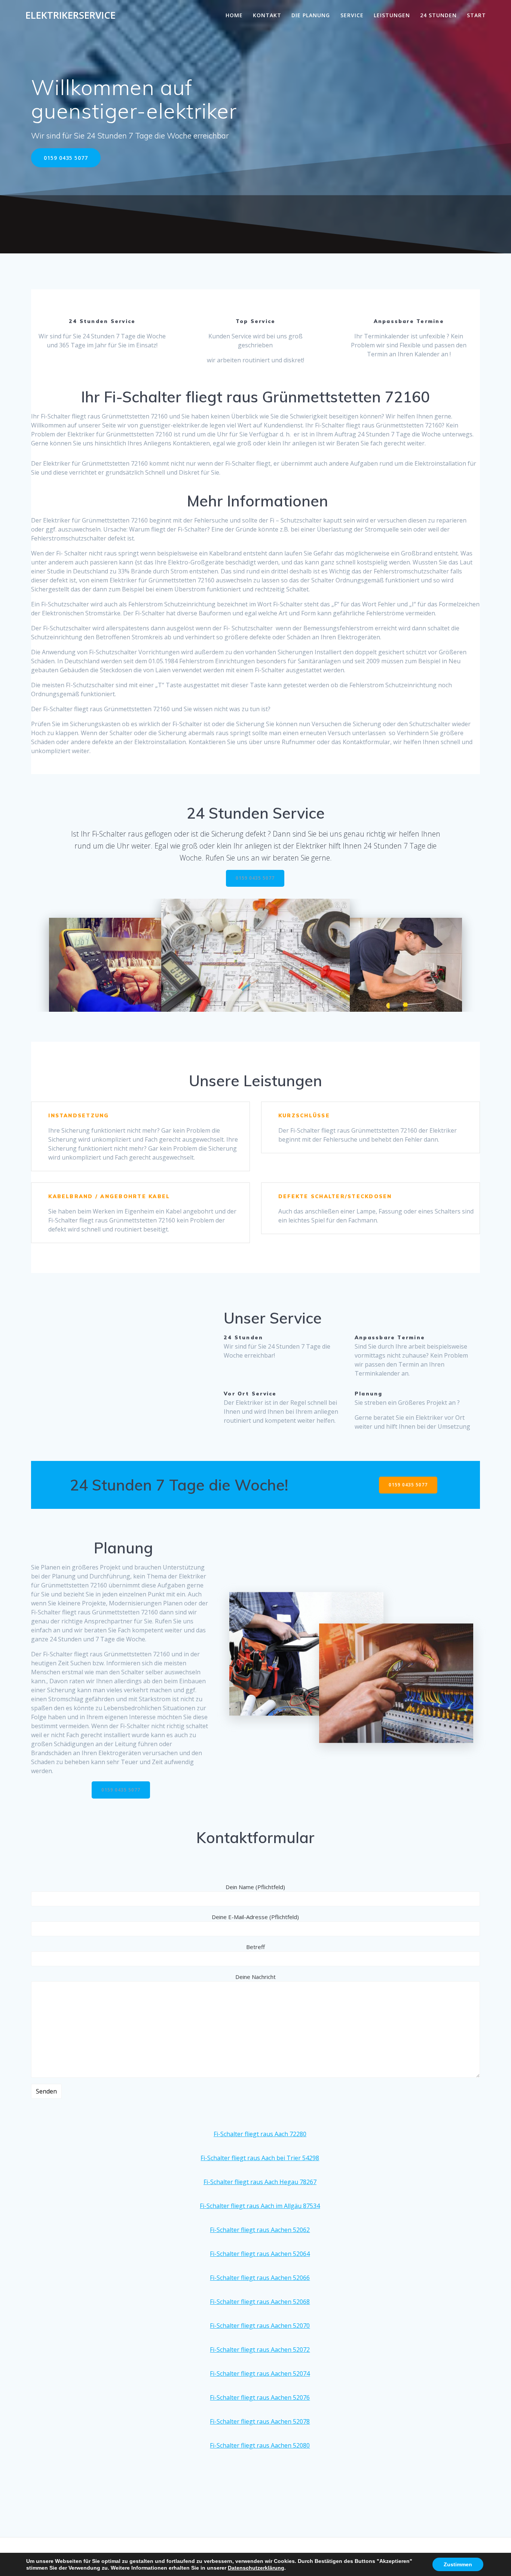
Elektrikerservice (71, 15)
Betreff (255, 1947)
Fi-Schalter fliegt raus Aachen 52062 (260, 2230)
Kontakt (267, 15)
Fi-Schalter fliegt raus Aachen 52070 (260, 2326)
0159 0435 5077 (66, 158)
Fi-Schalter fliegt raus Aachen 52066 (260, 2278)
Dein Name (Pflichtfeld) (255, 1887)
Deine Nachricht (255, 1977)
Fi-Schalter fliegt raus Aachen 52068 (260, 2302)
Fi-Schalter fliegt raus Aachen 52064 (260, 2254)
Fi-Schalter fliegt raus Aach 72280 (260, 2134)
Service (352, 15)
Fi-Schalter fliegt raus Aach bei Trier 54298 (260, 2158)
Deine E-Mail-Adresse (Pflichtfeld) (255, 1917)
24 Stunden (438, 15)
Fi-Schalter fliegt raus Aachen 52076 (260, 2397)
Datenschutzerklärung (256, 2568)
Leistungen (392, 15)
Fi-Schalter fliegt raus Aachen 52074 (260, 2373)
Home (234, 15)
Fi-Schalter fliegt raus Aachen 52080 (260, 2445)
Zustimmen (458, 2564)
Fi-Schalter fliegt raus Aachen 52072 (260, 2350)
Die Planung (311, 15)
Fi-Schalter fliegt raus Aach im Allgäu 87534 (260, 2206)
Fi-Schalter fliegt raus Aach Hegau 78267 (260, 2182)
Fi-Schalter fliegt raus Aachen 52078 (260, 2421)
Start (476, 15)
